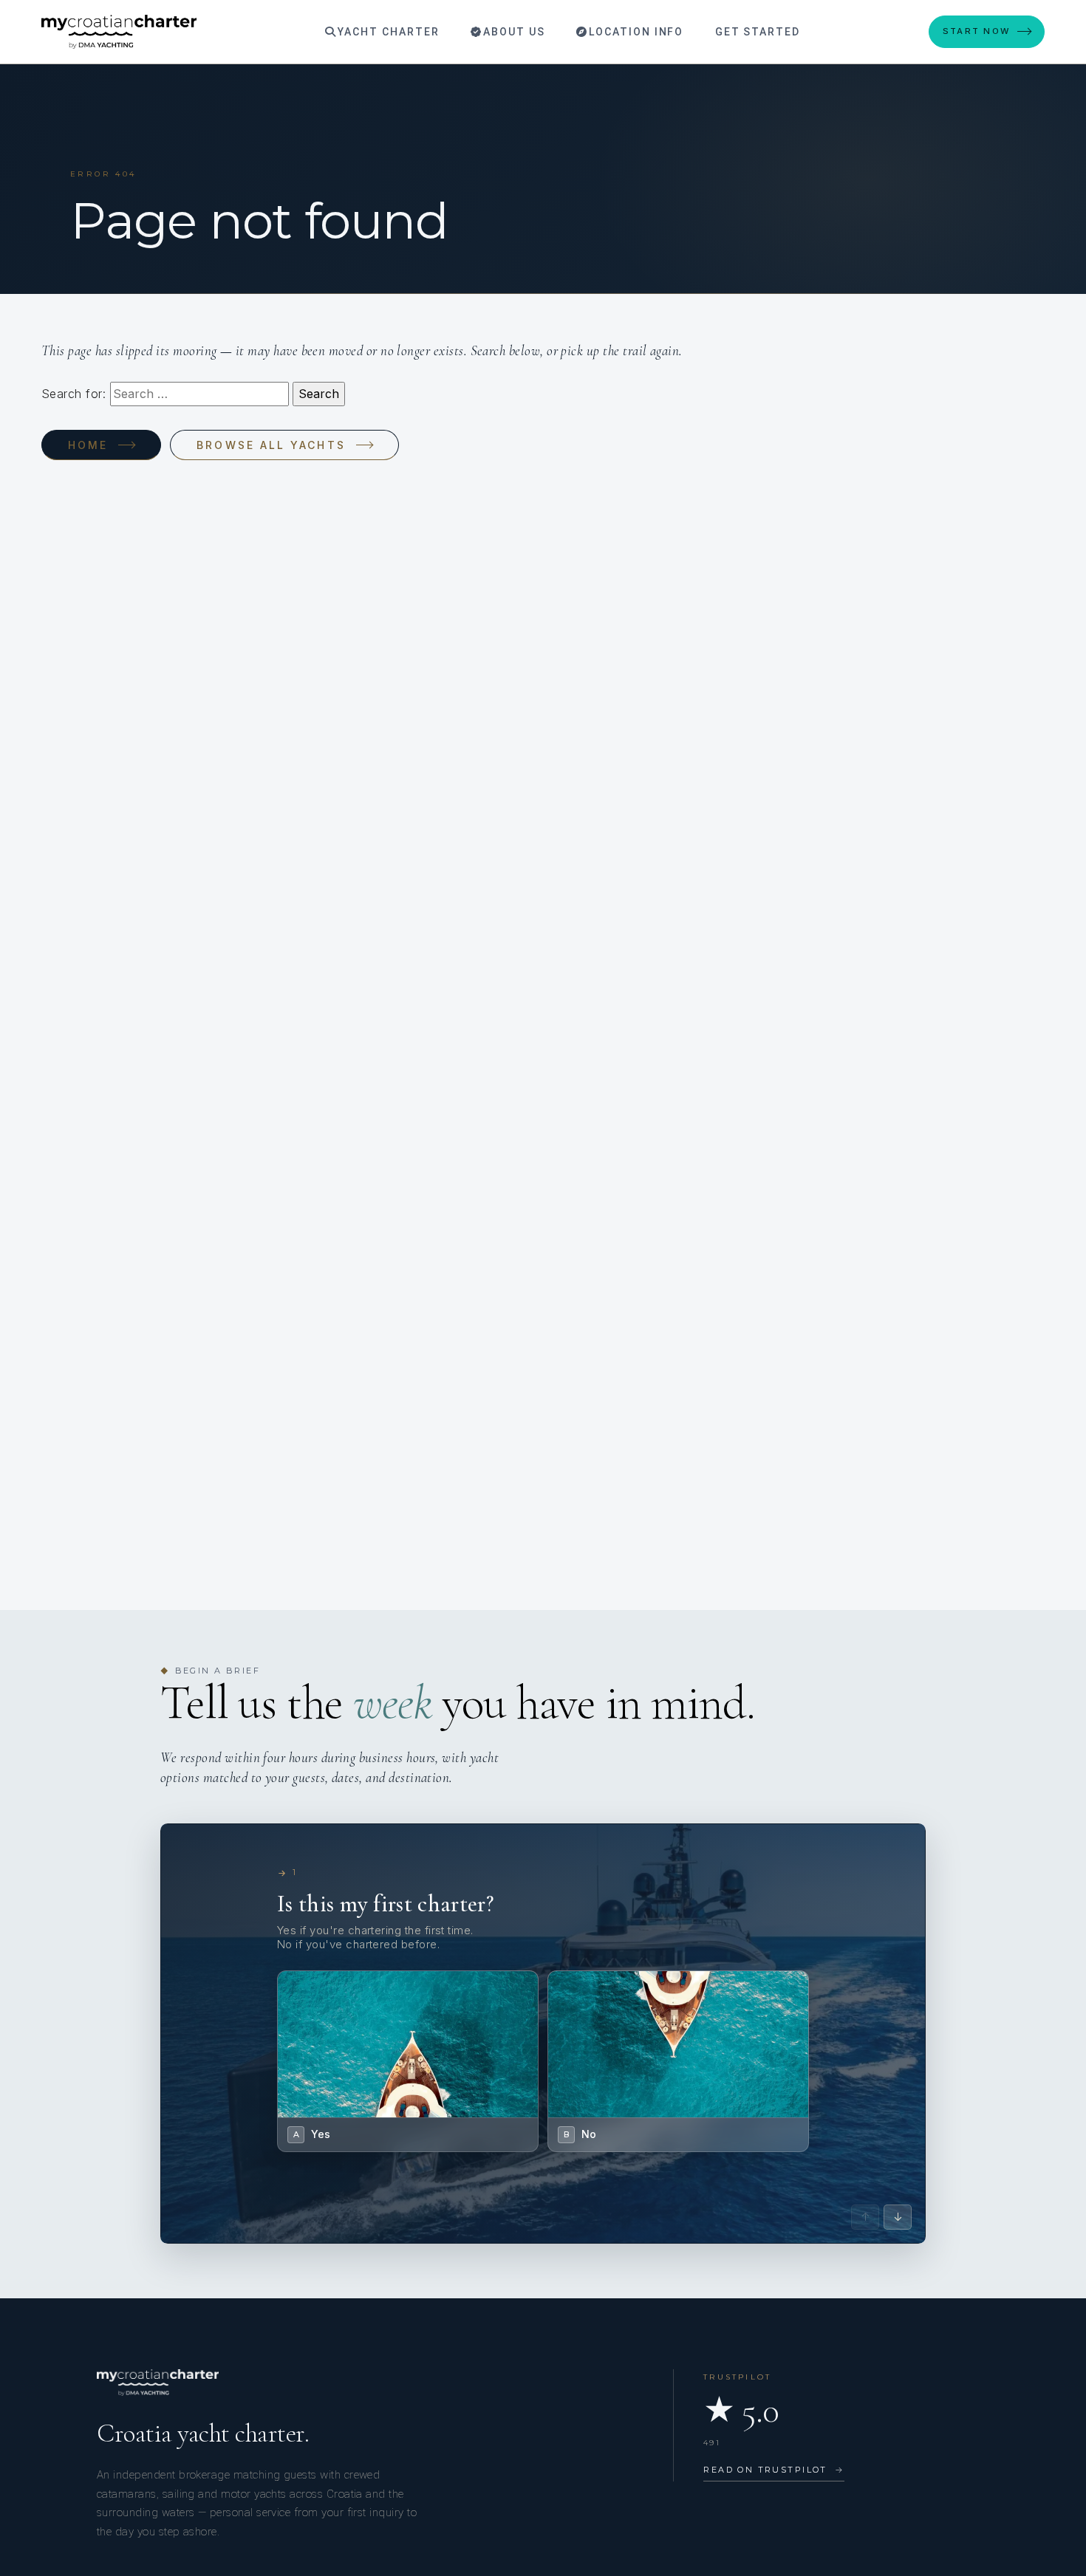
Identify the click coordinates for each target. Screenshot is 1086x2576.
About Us (512, 32)
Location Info (634, 32)
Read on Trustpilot (774, 2470)
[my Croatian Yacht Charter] (119, 32)
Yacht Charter (386, 32)
